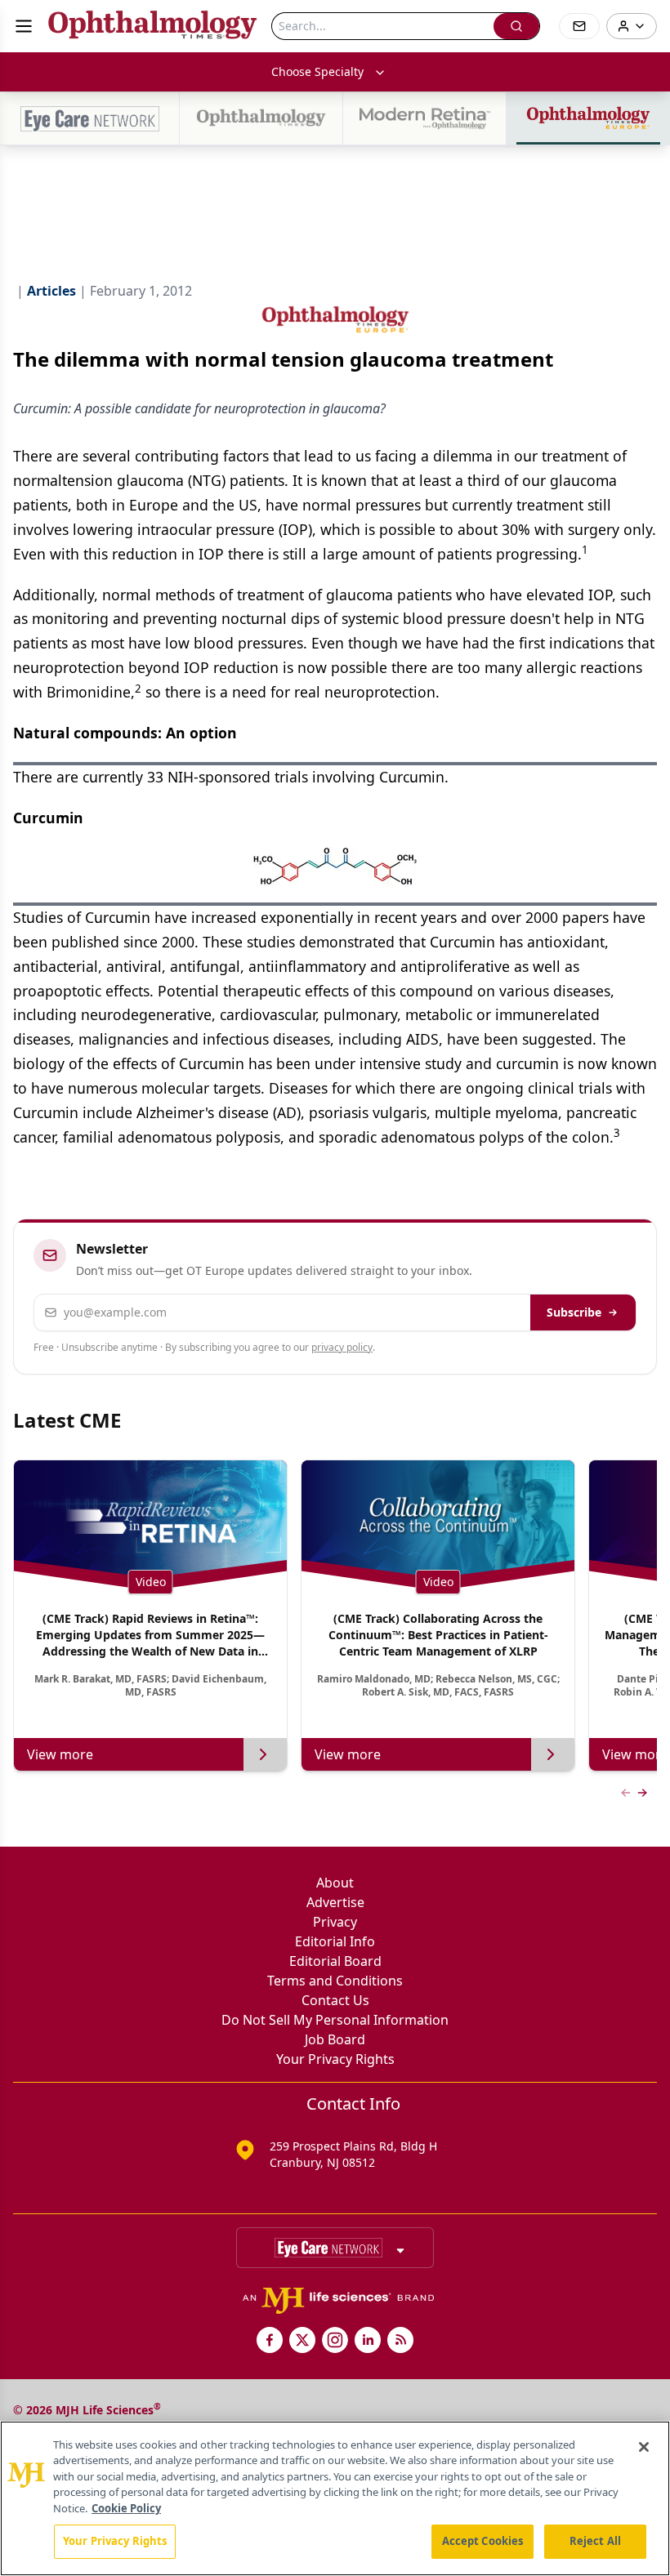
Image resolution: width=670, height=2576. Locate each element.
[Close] (644, 2447)
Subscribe (574, 1312)
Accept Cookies (483, 2541)
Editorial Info (335, 1941)
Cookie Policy (126, 2508)
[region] (335, 2498)
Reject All (595, 2541)
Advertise (335, 1902)
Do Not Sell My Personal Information (335, 2020)
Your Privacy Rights (335, 2059)
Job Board (335, 2039)
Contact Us (335, 2000)
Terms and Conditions (335, 1981)
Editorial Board (335, 1961)
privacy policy (342, 1347)
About (335, 1883)
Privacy (335, 1922)
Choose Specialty (317, 71)
